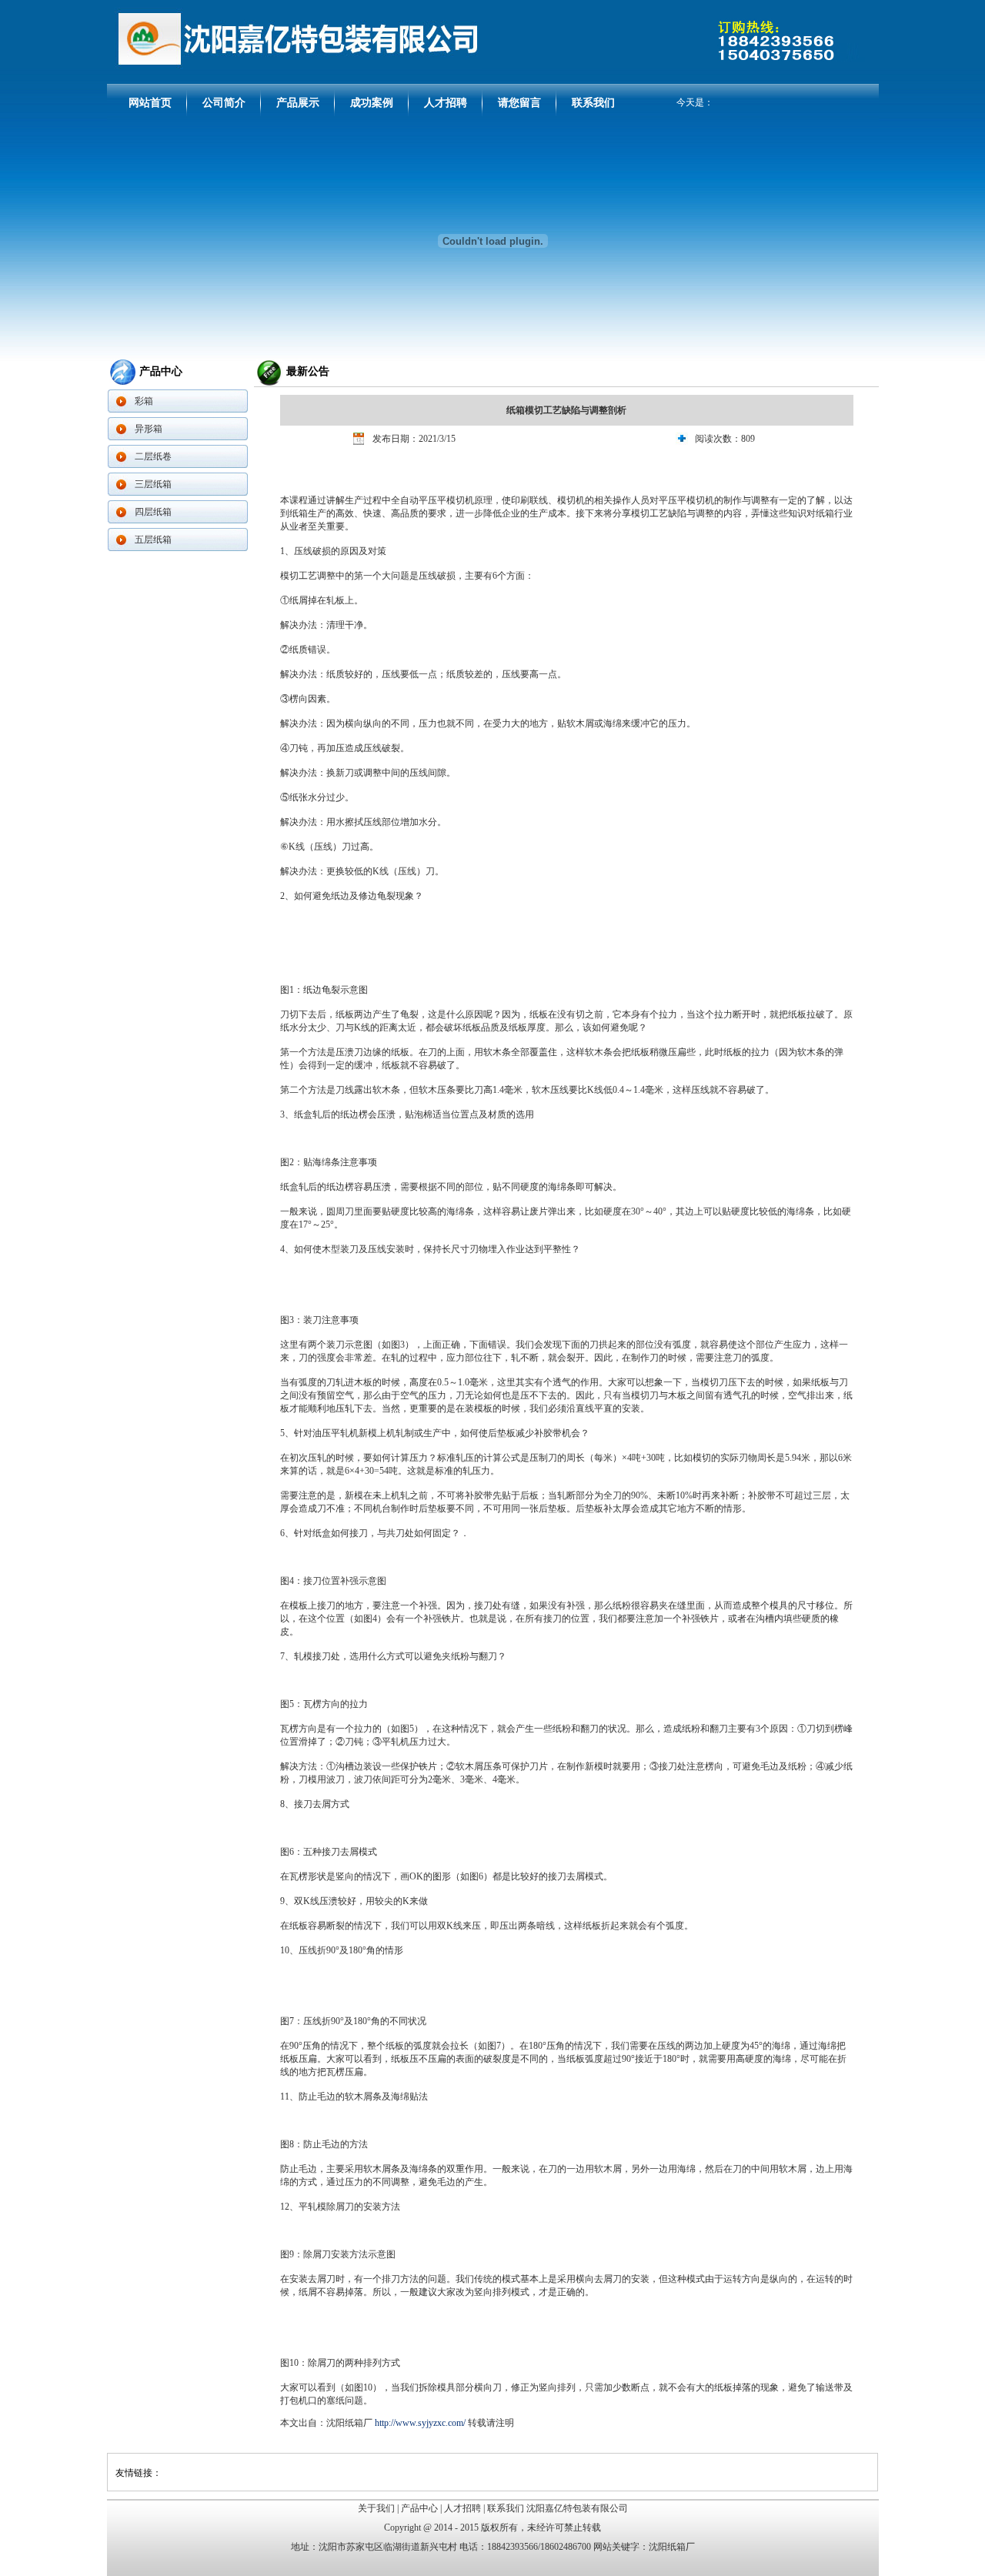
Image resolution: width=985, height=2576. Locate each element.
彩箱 (144, 401)
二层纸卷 (153, 456)
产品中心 (419, 2508)
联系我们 (593, 103)
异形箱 (149, 429)
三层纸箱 (153, 484)
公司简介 (224, 103)
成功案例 (372, 103)
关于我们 (376, 2508)
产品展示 (298, 103)
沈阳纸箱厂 (672, 2547)
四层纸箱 (153, 512)
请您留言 (519, 103)
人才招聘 (446, 103)
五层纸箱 (153, 540)
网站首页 (150, 103)
